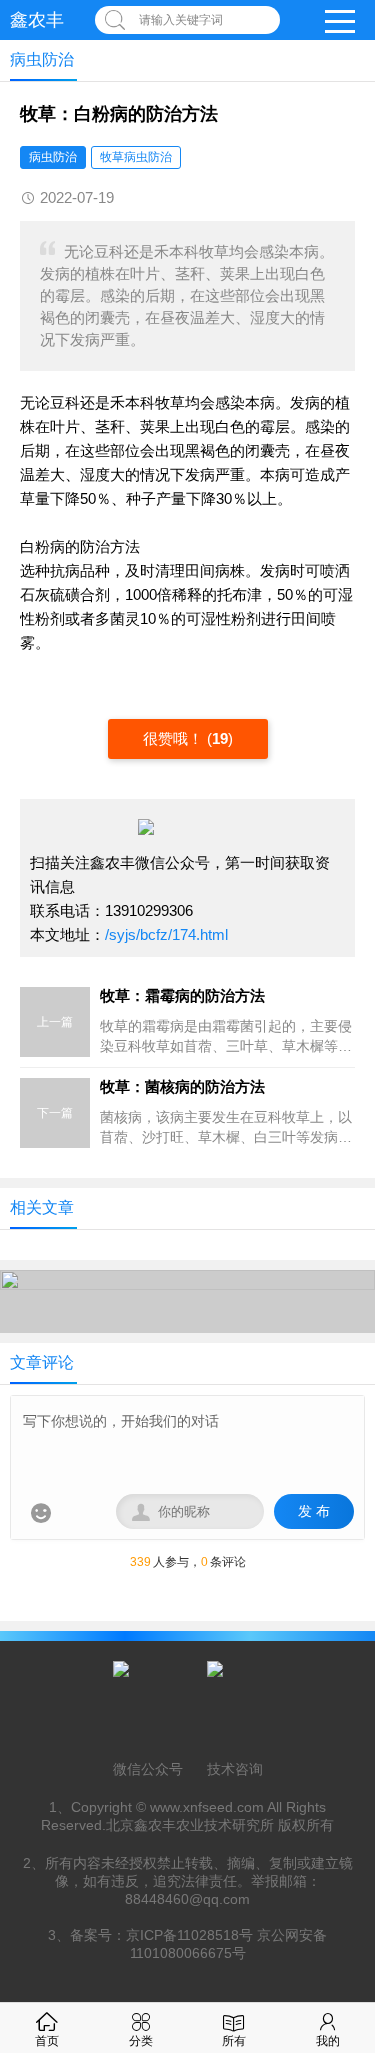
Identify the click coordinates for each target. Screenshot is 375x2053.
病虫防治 (53, 157)
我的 (328, 2041)
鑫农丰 (37, 20)
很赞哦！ (175, 738)
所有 (234, 2041)
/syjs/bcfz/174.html (166, 934)
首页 (47, 2041)
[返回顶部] (334, 1827)
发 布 (314, 1511)
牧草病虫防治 (136, 157)
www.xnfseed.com (207, 1807)
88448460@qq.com (187, 1899)
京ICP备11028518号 (189, 1935)
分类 (141, 2041)
